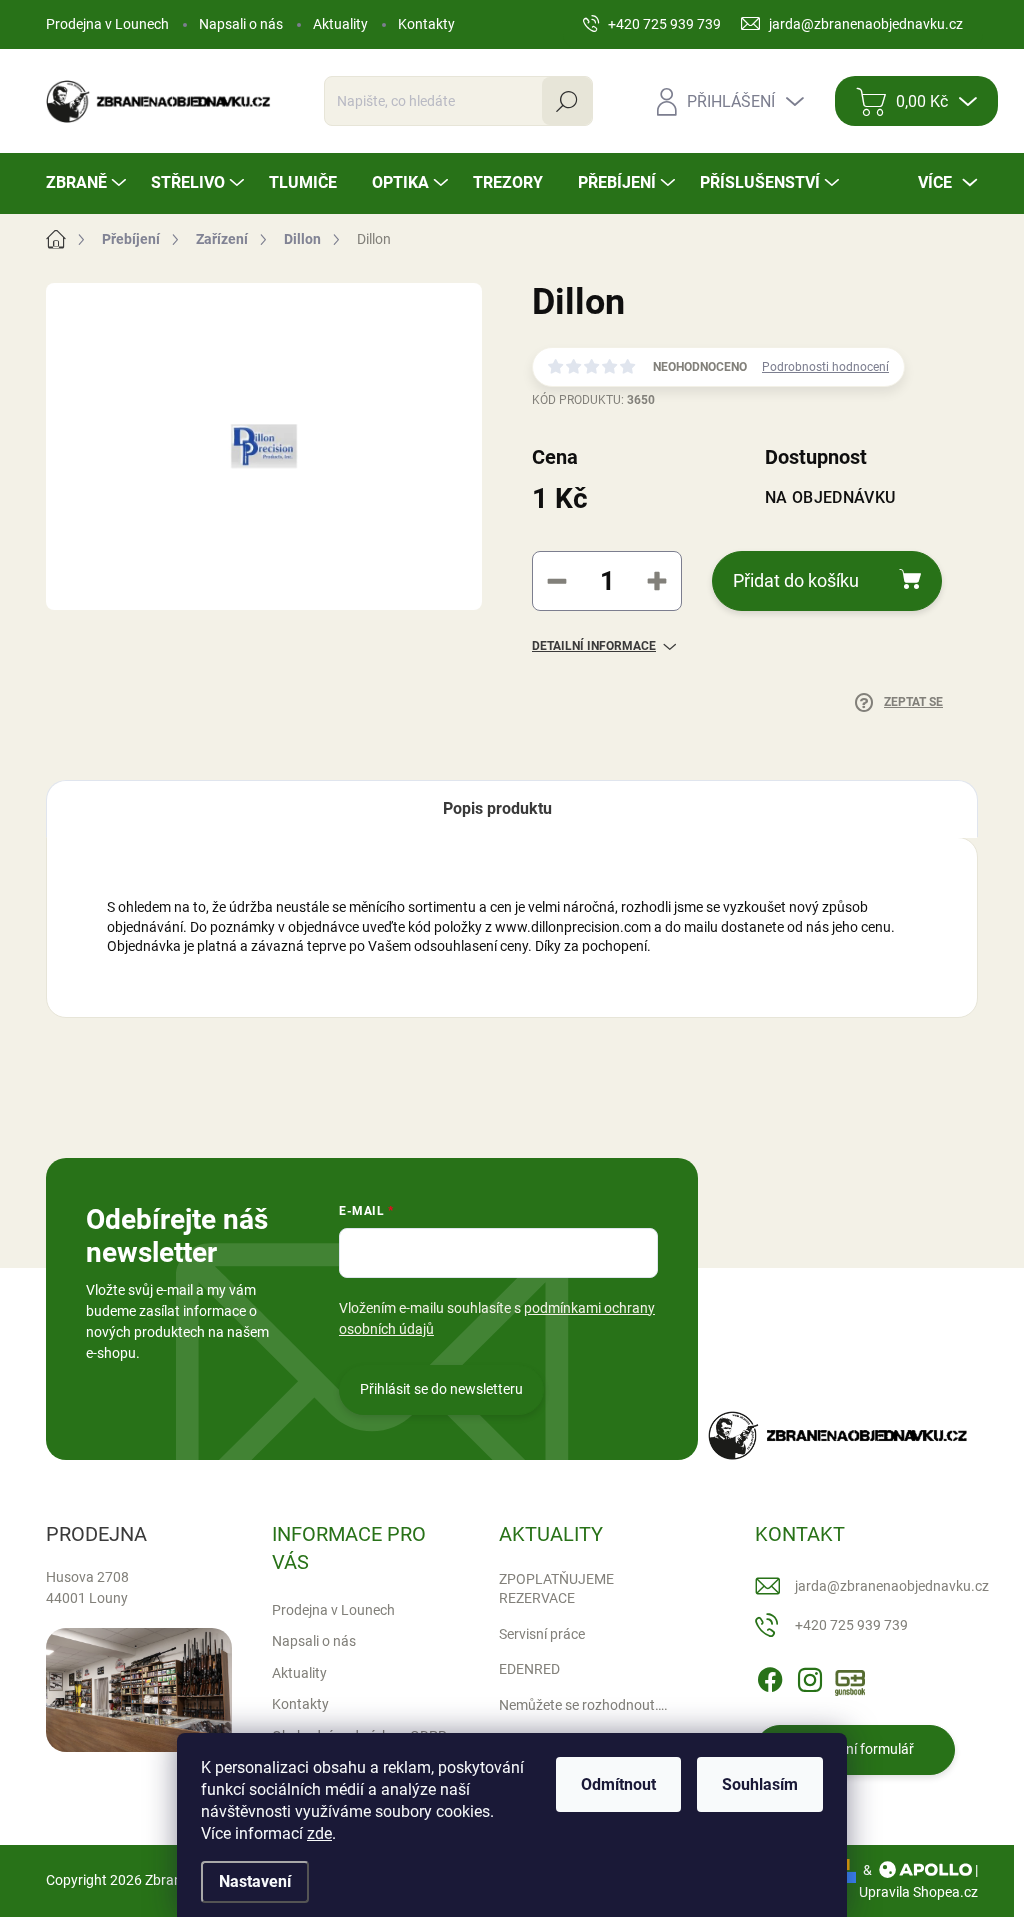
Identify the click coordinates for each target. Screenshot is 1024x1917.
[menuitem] (88, 183)
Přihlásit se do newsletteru (441, 1389)
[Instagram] (810, 1676)
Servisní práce (542, 1634)
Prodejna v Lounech (107, 24)
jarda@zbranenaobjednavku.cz (892, 1586)
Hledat (566, 101)
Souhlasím (760, 1784)
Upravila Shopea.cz (918, 1892)
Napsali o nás (241, 24)
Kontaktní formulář (855, 1749)
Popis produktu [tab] (497, 808)
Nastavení (255, 1881)
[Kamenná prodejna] (139, 1690)
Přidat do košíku (796, 580)
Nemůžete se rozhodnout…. (583, 1705)
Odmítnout (618, 1784)
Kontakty (426, 24)
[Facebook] (770, 1676)
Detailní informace (594, 646)
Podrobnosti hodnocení (825, 367)
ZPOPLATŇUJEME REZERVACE (556, 1589)
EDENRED (529, 1669)
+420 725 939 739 (851, 1625)
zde (319, 1833)
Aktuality (340, 24)
